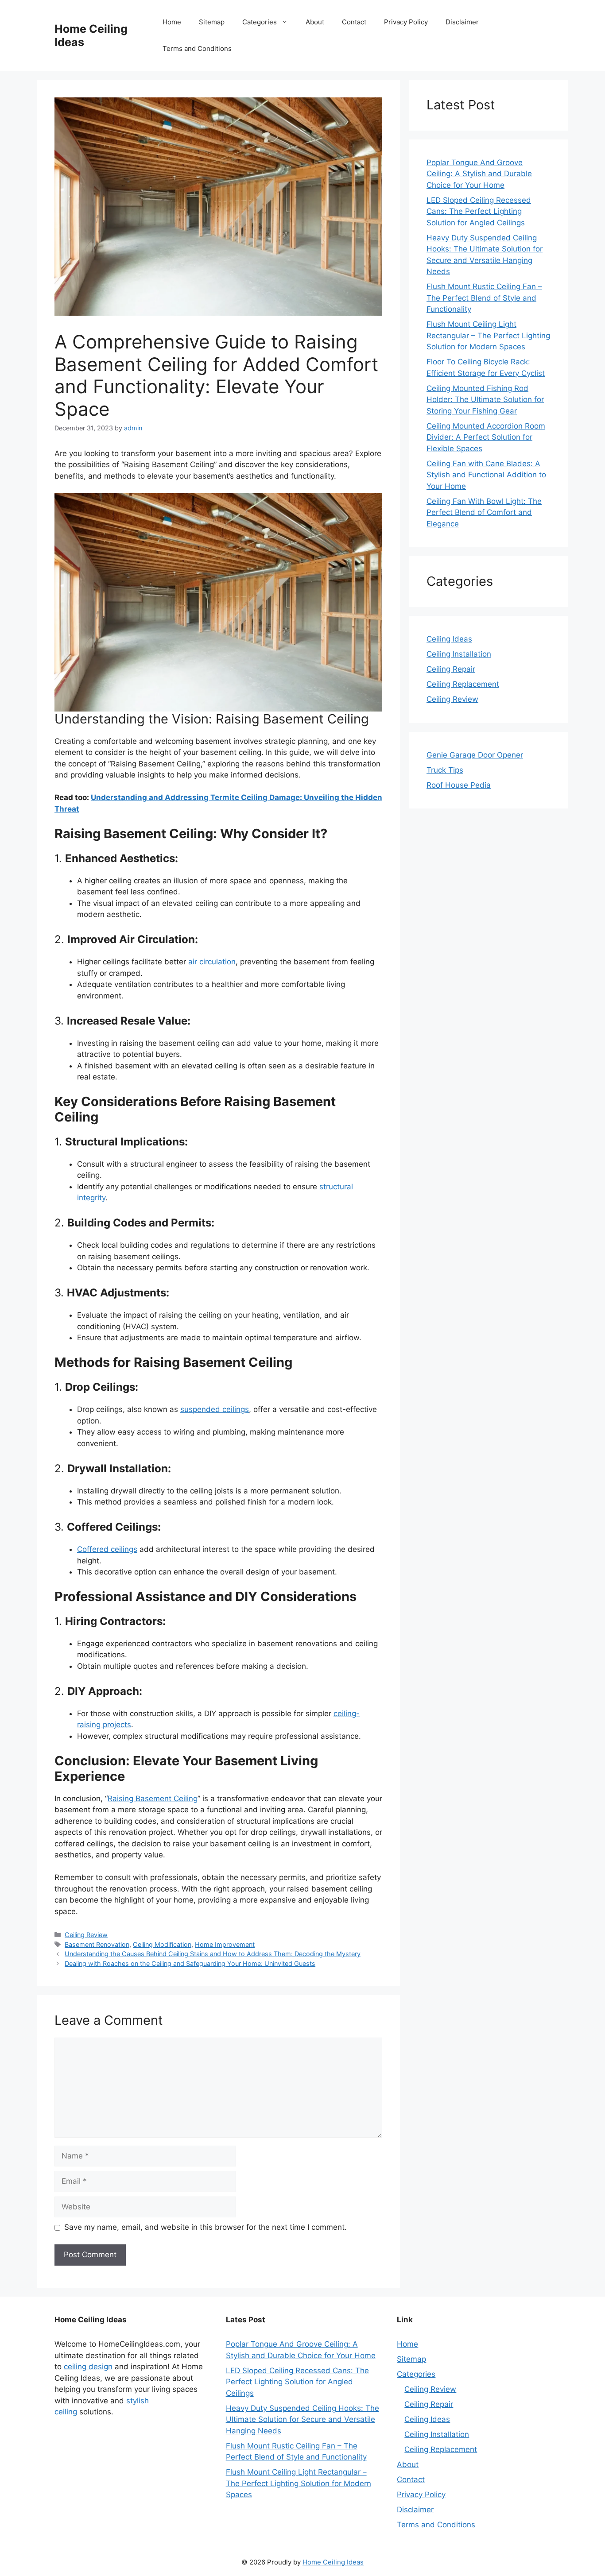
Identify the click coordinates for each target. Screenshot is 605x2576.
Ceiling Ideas (449, 639)
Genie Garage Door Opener (475, 755)
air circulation (212, 962)
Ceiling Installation (459, 654)
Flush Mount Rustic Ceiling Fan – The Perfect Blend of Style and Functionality (484, 298)
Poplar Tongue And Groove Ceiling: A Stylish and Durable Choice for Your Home (479, 174)
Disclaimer (462, 22)
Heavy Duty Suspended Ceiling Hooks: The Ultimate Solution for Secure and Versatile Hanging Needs (302, 2419)
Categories (260, 22)
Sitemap (212, 22)
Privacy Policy (406, 22)
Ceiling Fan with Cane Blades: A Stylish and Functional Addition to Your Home (486, 475)
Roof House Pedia (459, 785)
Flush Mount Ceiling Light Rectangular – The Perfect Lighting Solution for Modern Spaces (488, 335)
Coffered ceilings (107, 1549)
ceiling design (88, 2367)
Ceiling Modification (162, 1944)
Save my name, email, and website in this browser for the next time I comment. (206, 2227)
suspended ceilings (215, 1409)
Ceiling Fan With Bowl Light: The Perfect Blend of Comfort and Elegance (484, 512)
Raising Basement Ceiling (153, 1799)
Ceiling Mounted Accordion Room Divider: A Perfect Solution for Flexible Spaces (486, 437)
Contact (354, 22)
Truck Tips (445, 770)
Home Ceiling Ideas (333, 2562)
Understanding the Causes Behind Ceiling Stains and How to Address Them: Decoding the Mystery (213, 1954)
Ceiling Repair (451, 669)
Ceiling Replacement (463, 684)
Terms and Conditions (197, 48)
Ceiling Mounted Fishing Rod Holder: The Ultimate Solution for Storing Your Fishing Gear (485, 400)
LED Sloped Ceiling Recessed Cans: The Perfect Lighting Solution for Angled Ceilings (479, 211)
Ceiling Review (86, 1935)
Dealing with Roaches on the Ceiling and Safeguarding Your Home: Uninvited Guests (190, 1963)
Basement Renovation (97, 1944)
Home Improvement (225, 1944)
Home (172, 22)
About (315, 22)
